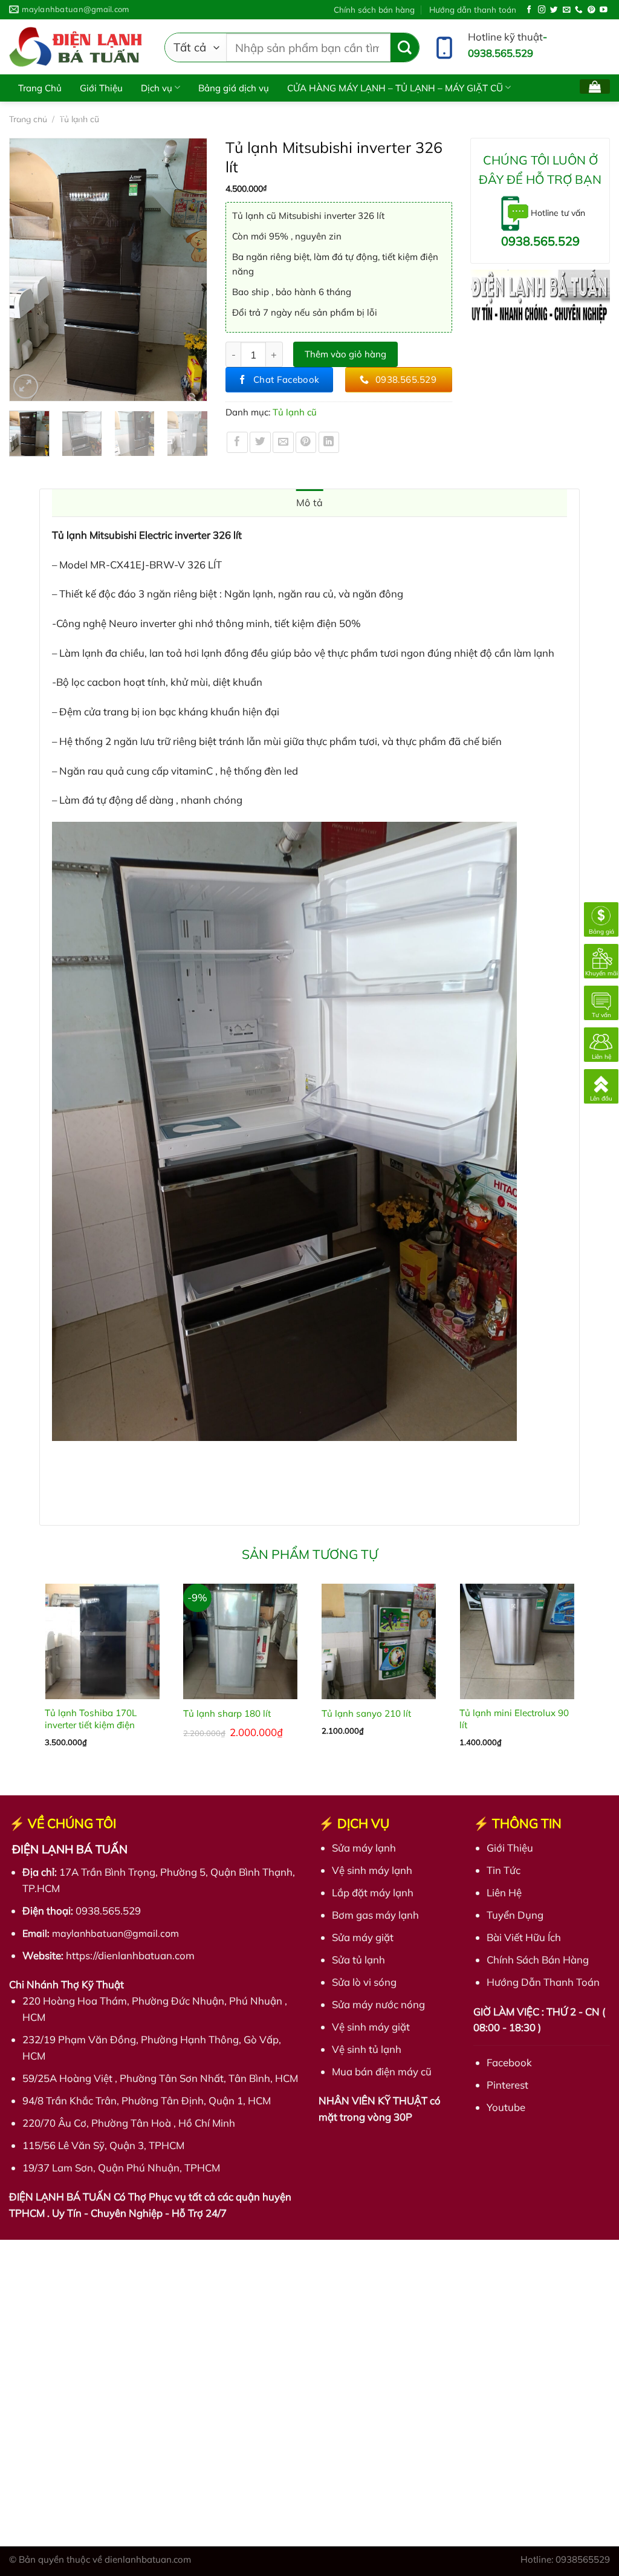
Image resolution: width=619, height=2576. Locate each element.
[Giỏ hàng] (595, 86)
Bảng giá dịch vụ (234, 88)
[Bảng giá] (601, 918)
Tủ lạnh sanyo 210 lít (366, 1713)
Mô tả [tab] (310, 503)
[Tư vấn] (601, 1002)
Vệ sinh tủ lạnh (367, 2049)
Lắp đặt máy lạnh (373, 1892)
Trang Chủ (40, 88)
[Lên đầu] (601, 1085)
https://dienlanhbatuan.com (130, 1955)
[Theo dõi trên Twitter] (554, 10)
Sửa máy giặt (363, 1937)
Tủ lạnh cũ (295, 412)
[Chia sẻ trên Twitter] (260, 442)
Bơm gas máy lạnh (375, 1915)
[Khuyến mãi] (601, 960)
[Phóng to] (26, 387)
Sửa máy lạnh (364, 1848)
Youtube (506, 2107)
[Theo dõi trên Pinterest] (591, 10)
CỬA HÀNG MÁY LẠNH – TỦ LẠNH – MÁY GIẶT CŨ (395, 88)
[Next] (192, 269)
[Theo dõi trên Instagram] (542, 10)
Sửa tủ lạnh (358, 1960)
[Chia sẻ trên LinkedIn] (329, 442)
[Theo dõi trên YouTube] (604, 10)
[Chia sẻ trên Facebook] (237, 442)
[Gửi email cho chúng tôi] (567, 10)
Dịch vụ (157, 88)
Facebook (509, 2062)
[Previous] (24, 269)
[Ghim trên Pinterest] (306, 442)
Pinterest (507, 2085)
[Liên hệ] (601, 1043)
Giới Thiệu (101, 88)
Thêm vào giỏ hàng (345, 354)
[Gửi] (405, 47)
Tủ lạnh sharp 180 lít (227, 1713)
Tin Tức (504, 1870)
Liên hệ (120, 115)
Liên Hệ (504, 1892)
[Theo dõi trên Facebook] (529, 10)
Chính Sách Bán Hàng (538, 1960)
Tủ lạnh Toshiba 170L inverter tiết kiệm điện (91, 1719)
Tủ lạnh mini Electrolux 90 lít (514, 1719)
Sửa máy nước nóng (378, 2004)
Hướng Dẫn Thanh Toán (543, 1982)
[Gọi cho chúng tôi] (579, 10)
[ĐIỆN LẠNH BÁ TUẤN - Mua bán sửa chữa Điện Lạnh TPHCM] (78, 47)
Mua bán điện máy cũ (382, 2071)
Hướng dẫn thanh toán (473, 9)
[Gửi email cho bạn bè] (283, 442)
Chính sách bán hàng (374, 9)
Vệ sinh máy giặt (371, 2027)
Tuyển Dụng (515, 1915)
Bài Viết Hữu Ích (52, 115)
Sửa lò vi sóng (364, 1982)
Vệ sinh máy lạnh (372, 1870)
